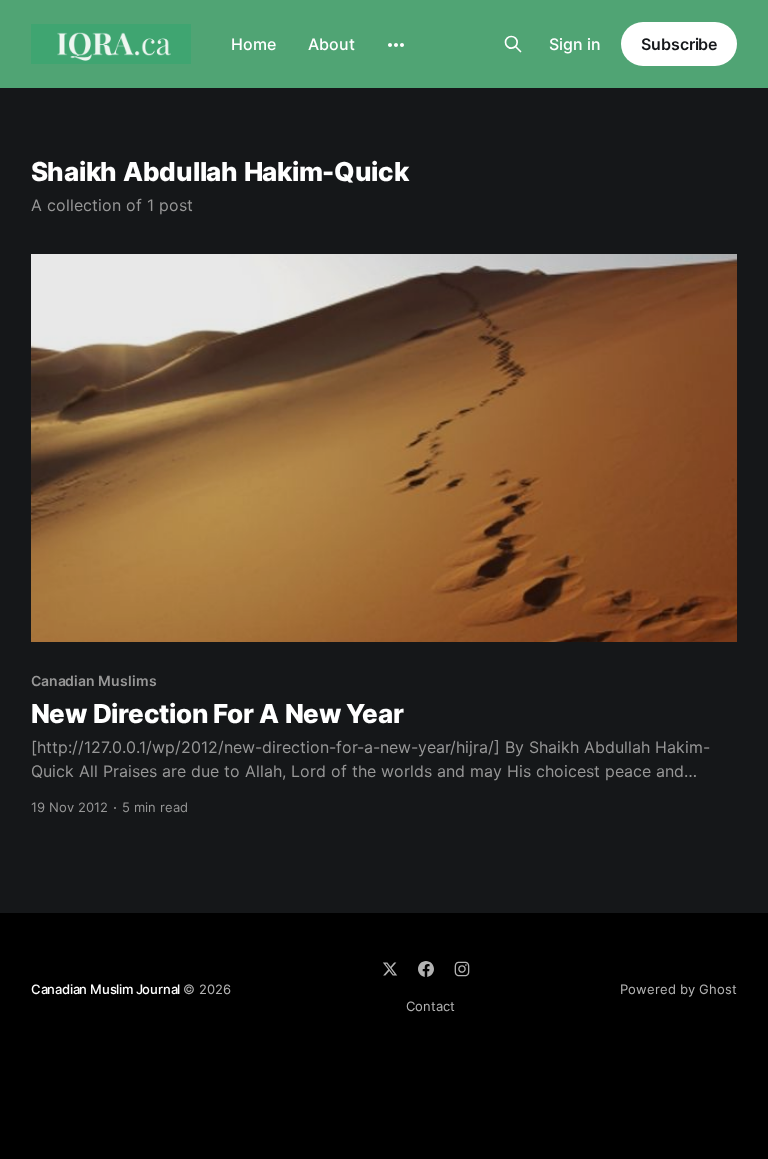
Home (253, 44)
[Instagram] (462, 969)
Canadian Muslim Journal (107, 989)
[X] (390, 969)
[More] (396, 45)
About (331, 44)
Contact (430, 1006)
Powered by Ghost (678, 989)
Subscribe (679, 44)
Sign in (575, 44)
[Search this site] (513, 44)
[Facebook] (426, 969)
